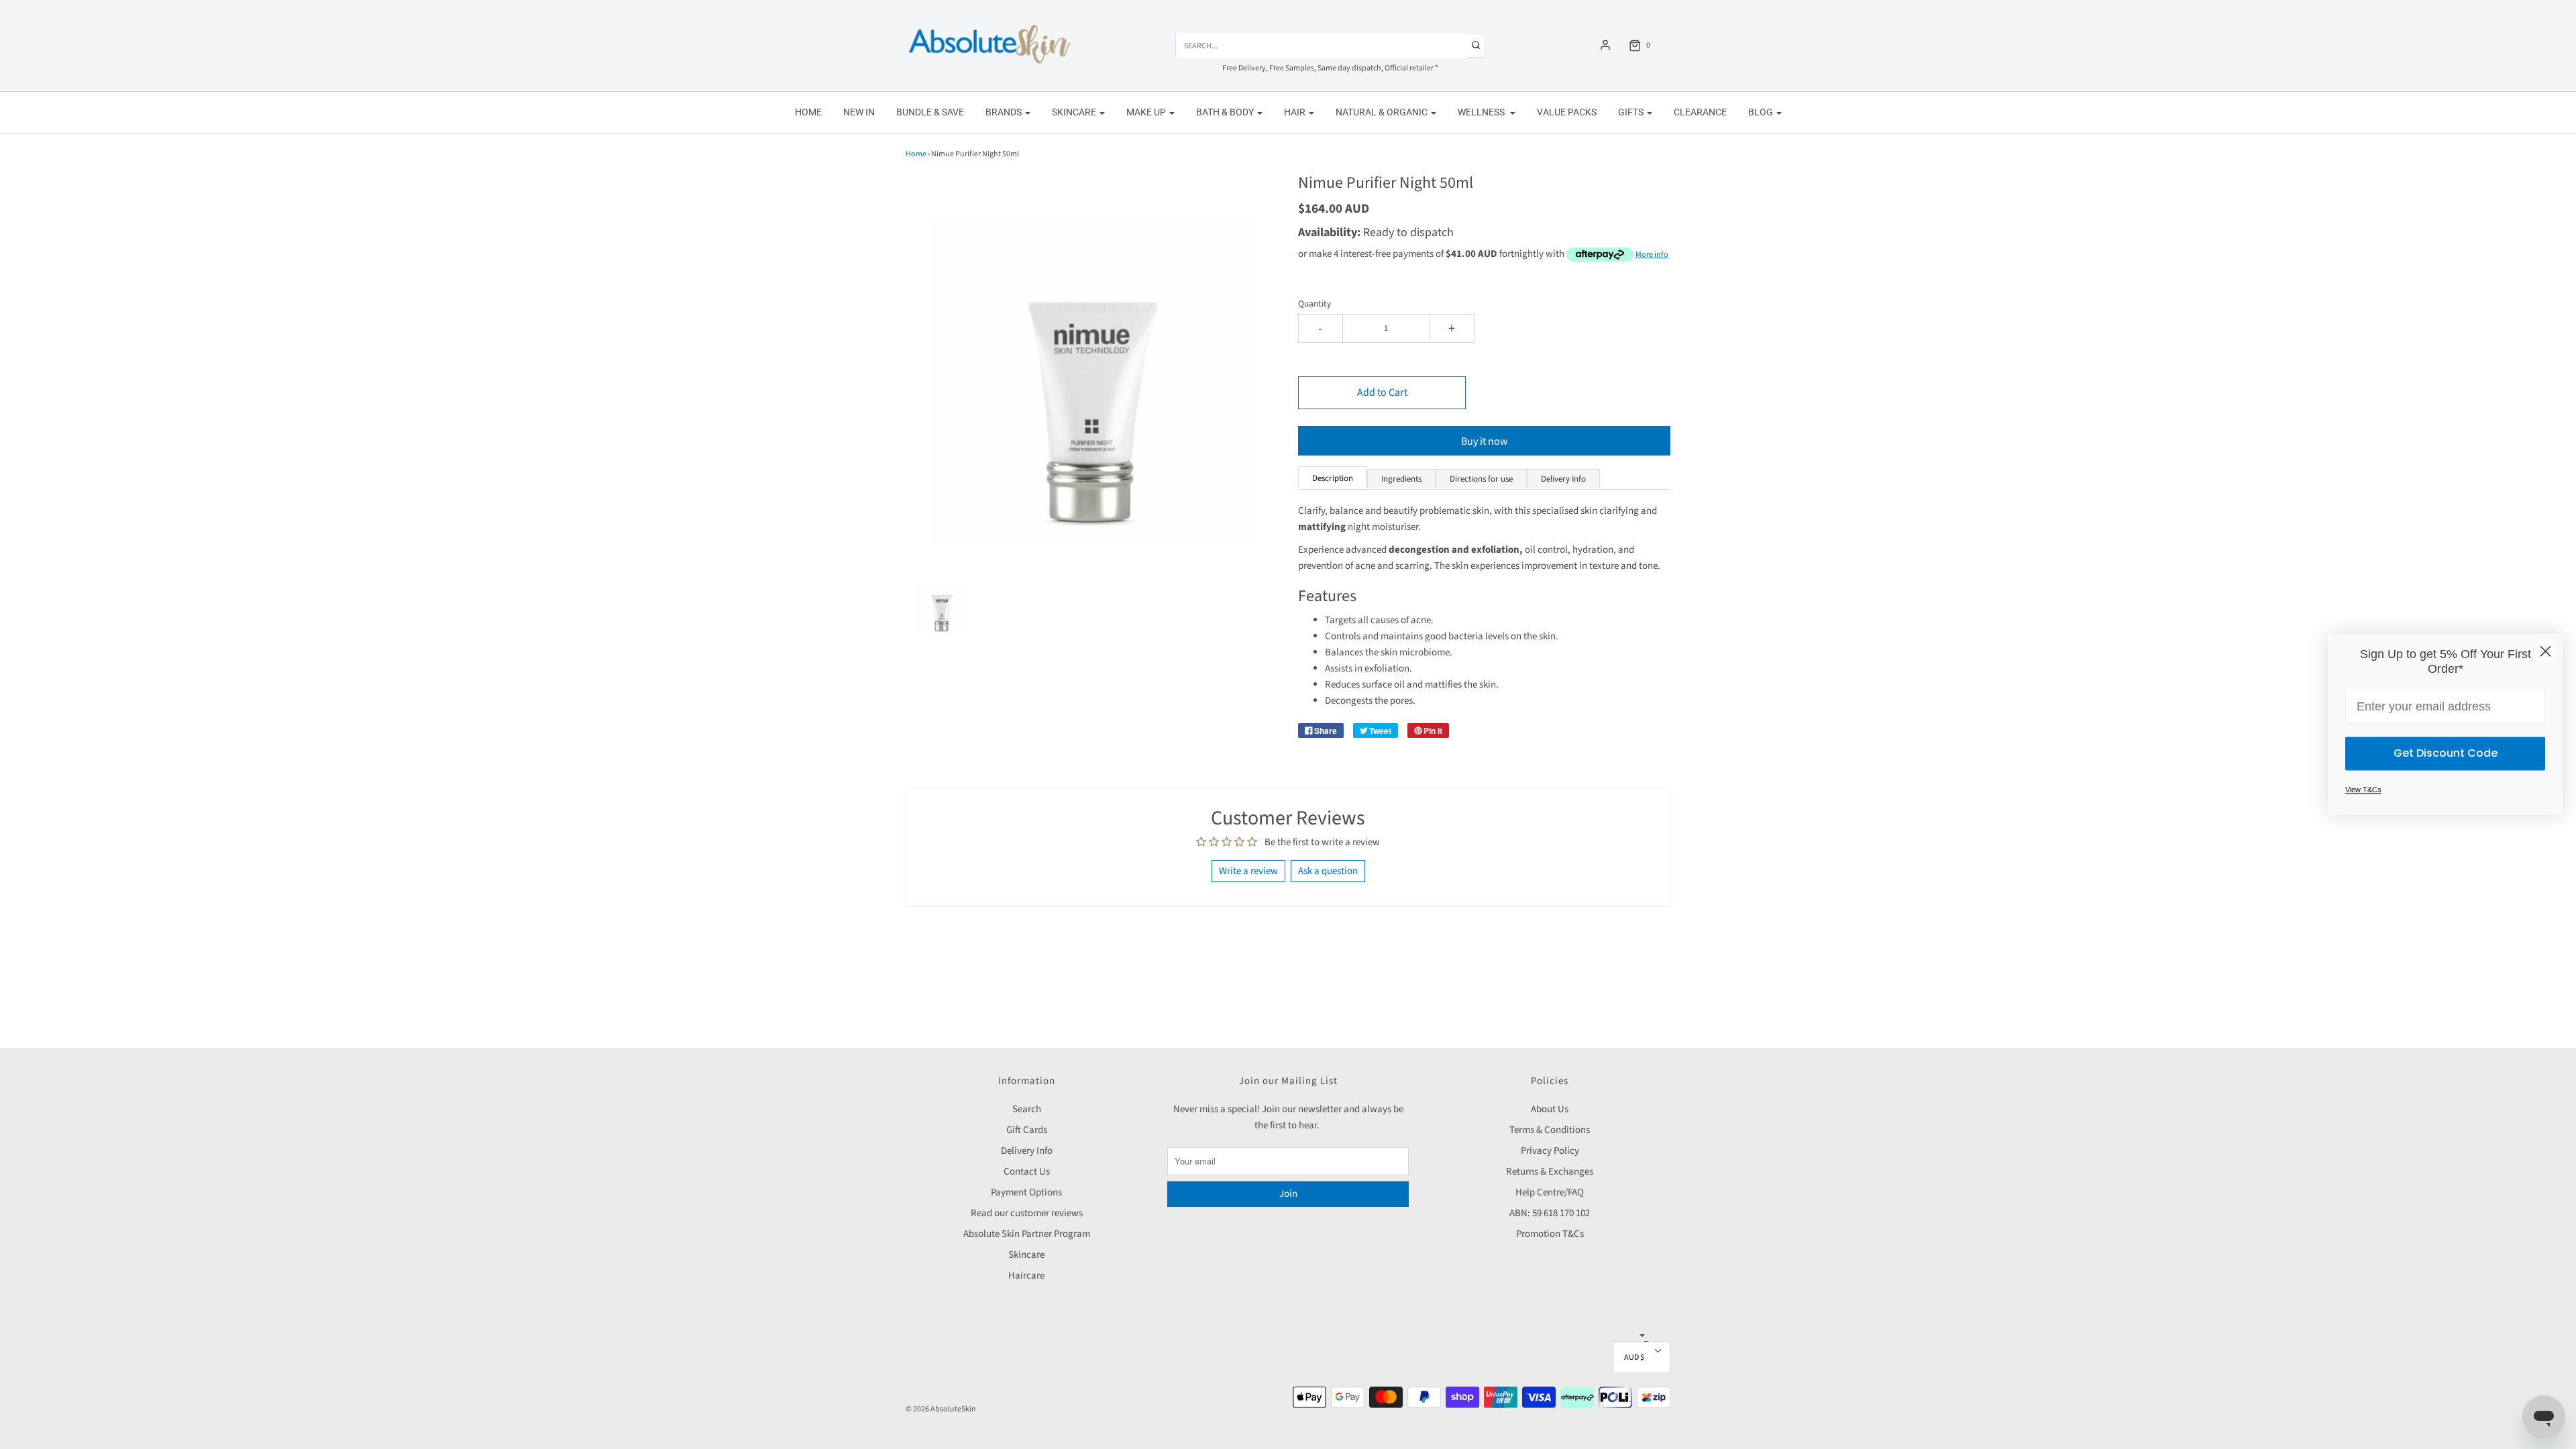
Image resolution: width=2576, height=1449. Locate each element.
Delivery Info (1027, 1151)
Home (808, 112)
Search (1027, 1109)
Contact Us (1027, 1172)
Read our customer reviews (1027, 1213)
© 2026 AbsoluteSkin (941, 1409)
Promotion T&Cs (1550, 1234)
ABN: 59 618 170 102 (1550, 1213)
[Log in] (1605, 45)
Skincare (1026, 1255)
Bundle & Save (930, 112)
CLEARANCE (1700, 112)
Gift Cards (1027, 1130)
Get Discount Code (2446, 754)
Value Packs (1567, 112)
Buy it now (1485, 441)
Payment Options (1026, 1192)
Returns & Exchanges (1550, 1172)
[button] (942, 604)
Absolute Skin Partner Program (1027, 1234)
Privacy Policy (1550, 1151)
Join (1288, 1194)
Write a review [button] (1248, 871)
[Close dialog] (2545, 651)
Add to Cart (1382, 392)
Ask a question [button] (1328, 871)
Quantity (1314, 304)
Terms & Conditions (1550, 1130)
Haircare (1026, 1276)
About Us (1550, 1109)
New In (859, 112)
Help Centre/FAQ (1550, 1192)
